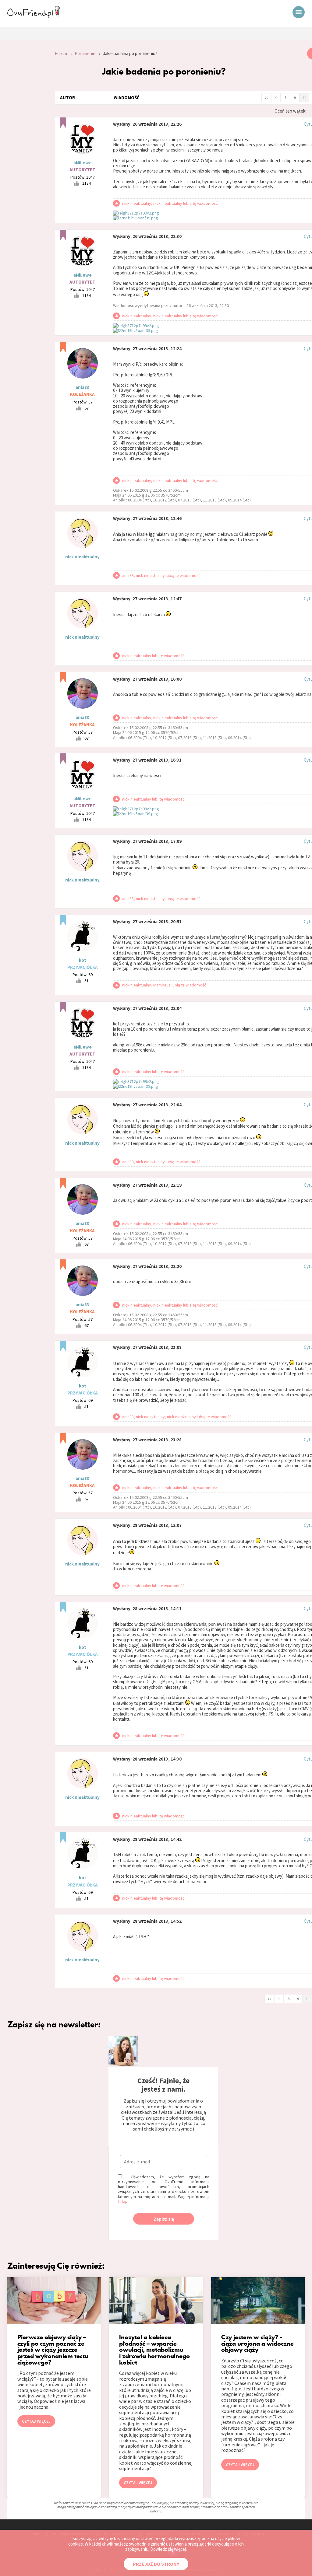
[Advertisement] (23, 129)
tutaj (122, 2201)
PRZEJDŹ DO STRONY (156, 2564)
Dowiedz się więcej (168, 2549)
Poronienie (85, 53)
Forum (61, 53)
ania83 (82, 387)
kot (83, 960)
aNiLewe (83, 163)
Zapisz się (164, 2219)
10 (304, 98)
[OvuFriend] (34, 16)
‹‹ (266, 97)
